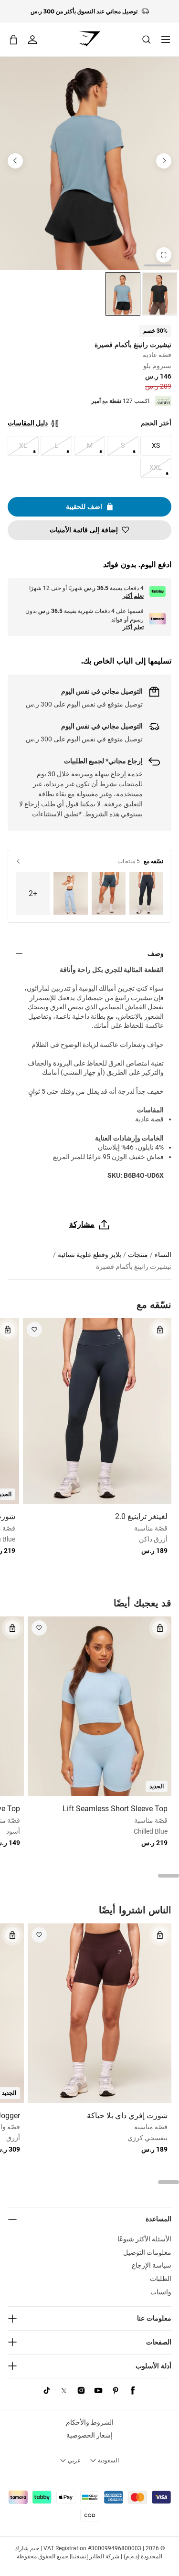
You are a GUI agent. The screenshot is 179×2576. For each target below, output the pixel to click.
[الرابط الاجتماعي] (133, 2391)
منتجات (138, 1255)
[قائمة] (166, 40)
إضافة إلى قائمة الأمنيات (84, 530)
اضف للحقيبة (84, 507)
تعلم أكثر (133, 596)
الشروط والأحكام (90, 2422)
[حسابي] (32, 40)
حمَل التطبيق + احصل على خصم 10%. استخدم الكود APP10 (84, 11)
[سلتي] (13, 39)
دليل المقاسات (28, 423)
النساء (163, 1255)
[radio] (160, 294)
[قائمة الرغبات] (34, 1330)
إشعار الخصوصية (89, 2435)
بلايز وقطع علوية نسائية (89, 1255)
